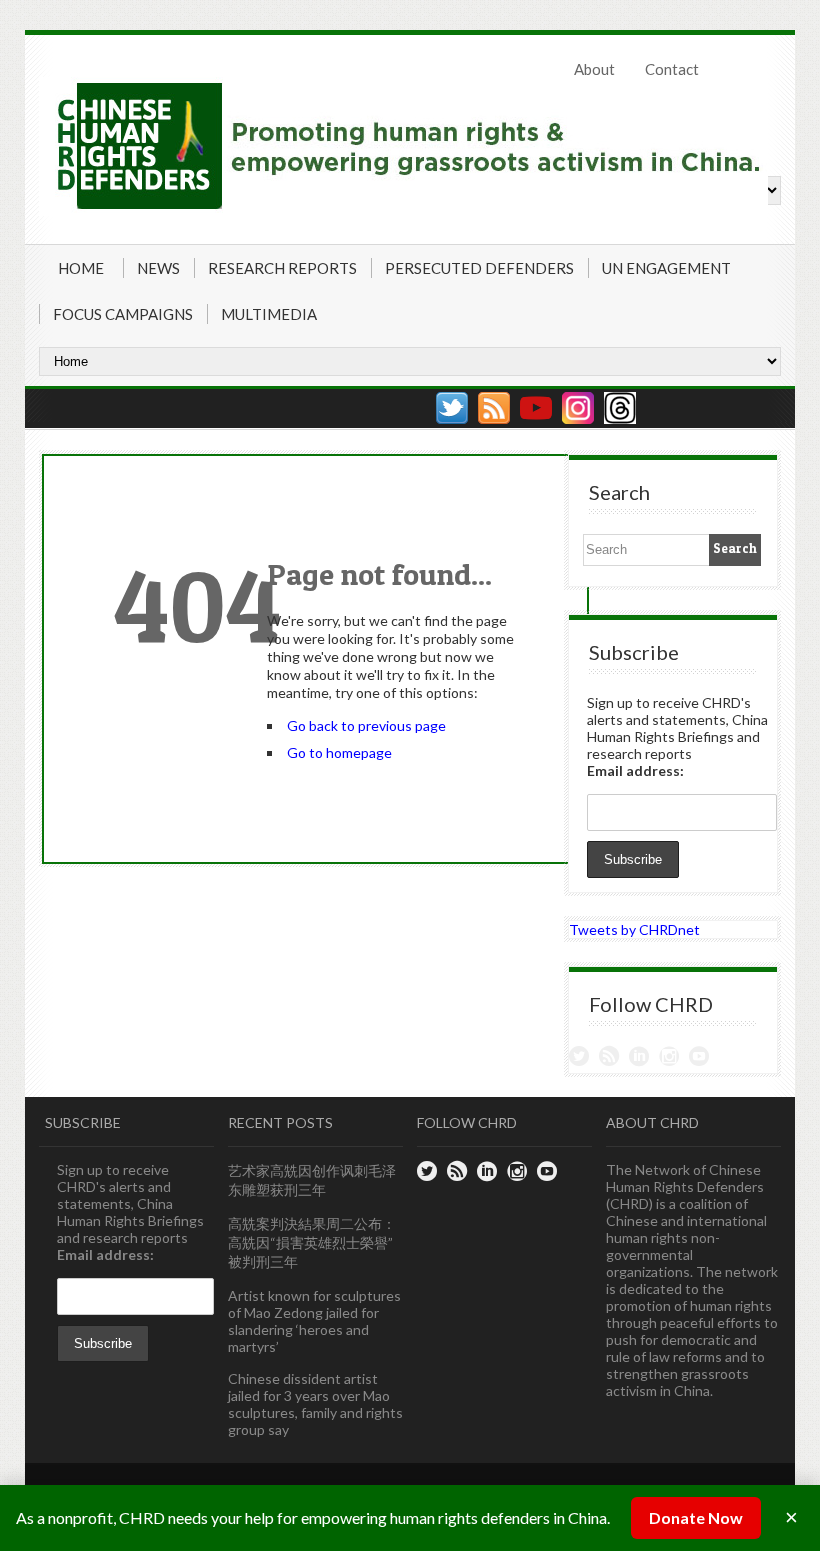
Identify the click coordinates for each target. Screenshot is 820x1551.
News (158, 268)
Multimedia (269, 314)
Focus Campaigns (123, 314)
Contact (672, 69)
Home (81, 268)
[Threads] (620, 408)
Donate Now (696, 1517)
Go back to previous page (366, 725)
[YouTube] (536, 408)
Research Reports (282, 268)
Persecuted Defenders (479, 268)
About (594, 69)
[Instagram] (578, 408)
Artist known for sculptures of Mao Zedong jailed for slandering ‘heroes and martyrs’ (314, 1321)
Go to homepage (339, 752)
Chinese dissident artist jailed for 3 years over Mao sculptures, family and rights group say (315, 1404)
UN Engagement (666, 268)
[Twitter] (452, 408)
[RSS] (494, 408)
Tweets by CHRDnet (634, 929)
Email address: (635, 770)
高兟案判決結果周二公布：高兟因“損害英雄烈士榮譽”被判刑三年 (312, 1242)
